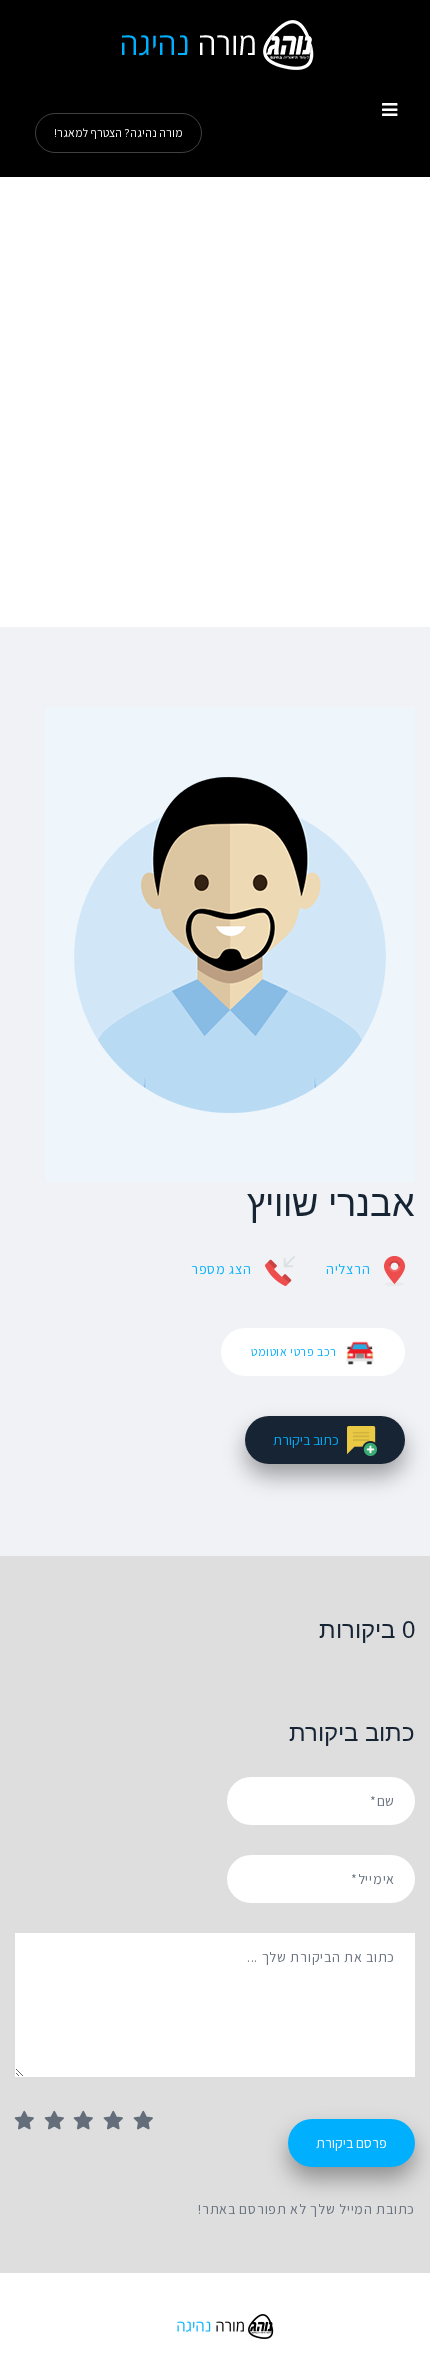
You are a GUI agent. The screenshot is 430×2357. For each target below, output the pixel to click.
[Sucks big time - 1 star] (30, 2122)
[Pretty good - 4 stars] (119, 2122)
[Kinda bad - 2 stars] (60, 2122)
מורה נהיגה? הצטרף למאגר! (118, 132)
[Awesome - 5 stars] (149, 2122)
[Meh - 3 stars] (89, 2122)
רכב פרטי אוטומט (294, 1351)
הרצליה (348, 1269)
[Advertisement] (215, 402)
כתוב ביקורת (306, 1440)
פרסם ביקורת (351, 2143)
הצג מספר (221, 1269)
